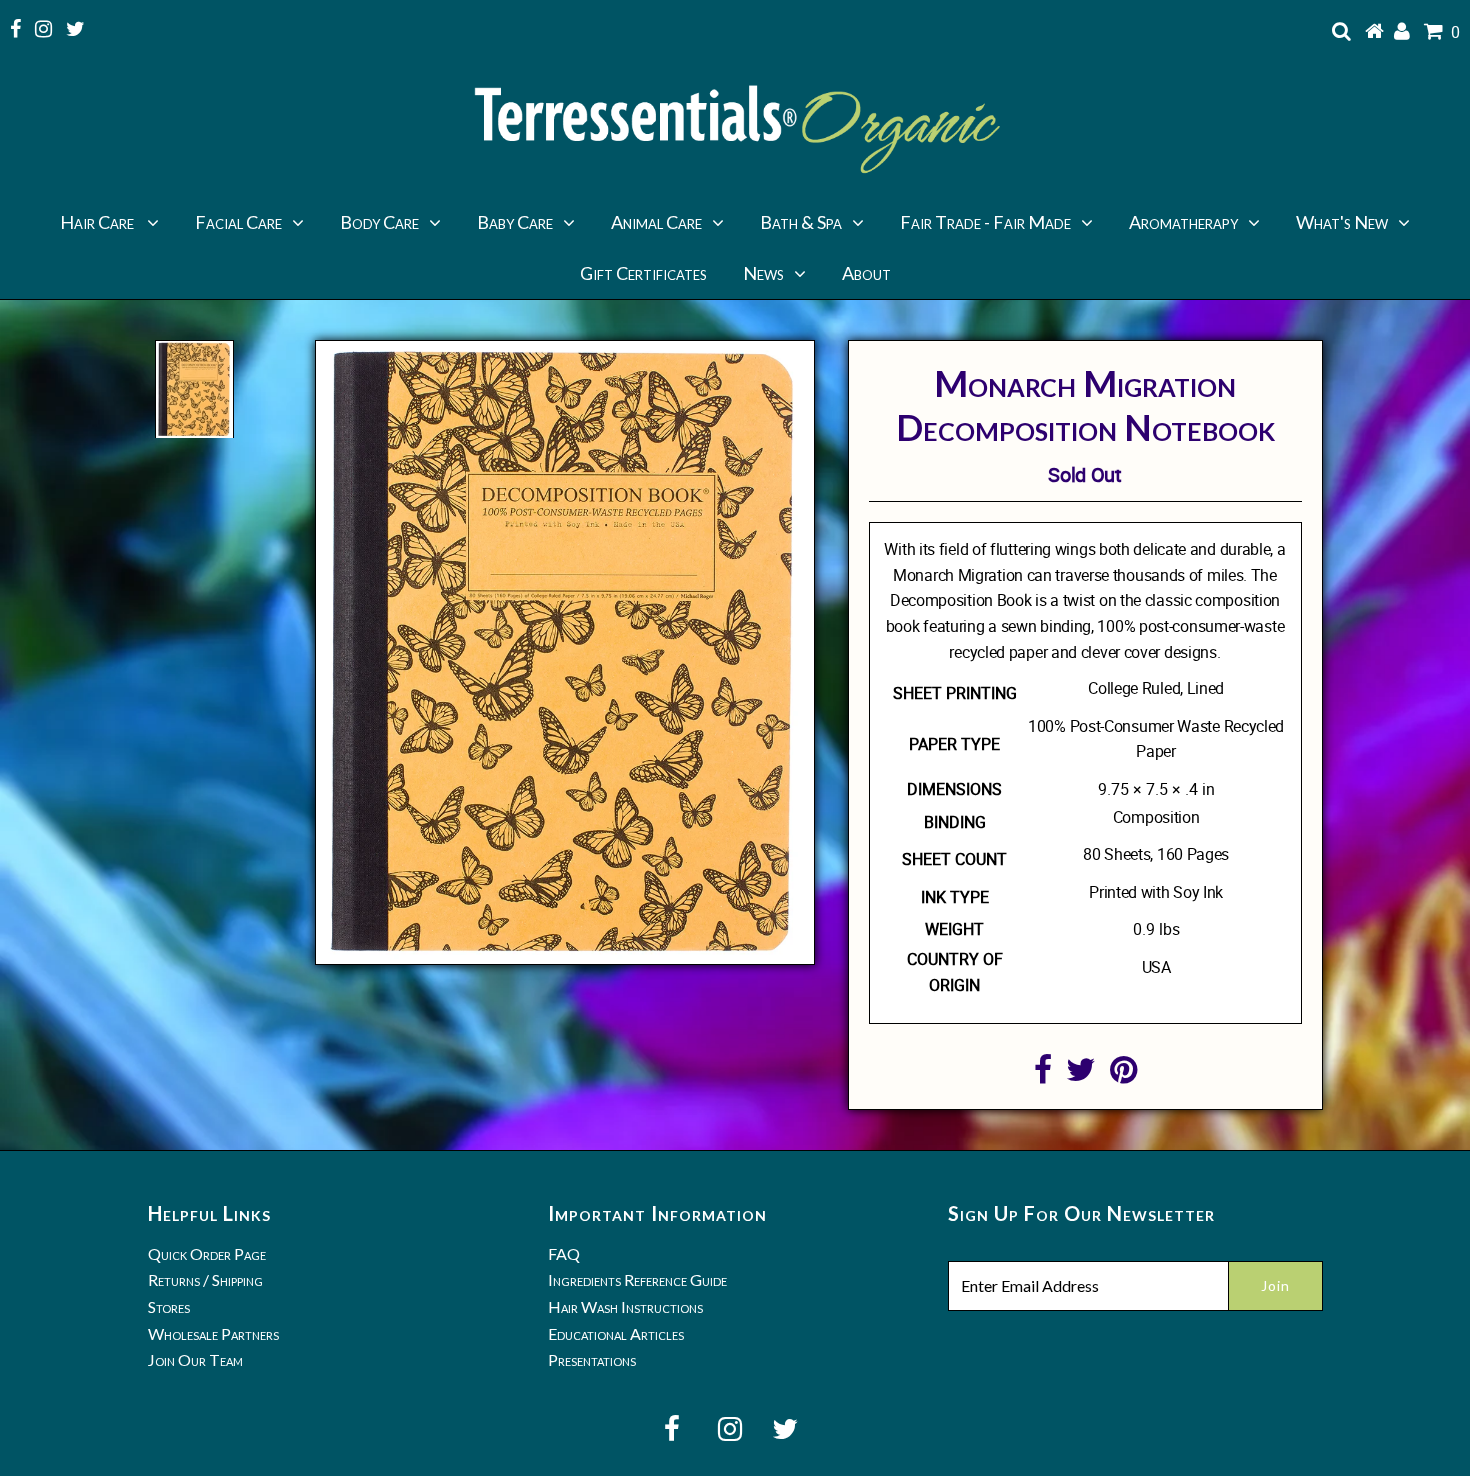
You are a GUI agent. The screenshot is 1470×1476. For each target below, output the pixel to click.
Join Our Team (195, 1359)
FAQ (564, 1253)
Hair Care (98, 222)
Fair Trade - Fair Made (985, 222)
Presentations (592, 1359)
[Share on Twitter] (1081, 1075)
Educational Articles (616, 1333)
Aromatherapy (1183, 222)
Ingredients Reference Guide (637, 1279)
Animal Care (656, 222)
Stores (169, 1306)
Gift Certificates (643, 273)
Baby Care (515, 222)
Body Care (379, 222)
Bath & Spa (801, 222)
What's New (1342, 222)
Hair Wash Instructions (625, 1306)
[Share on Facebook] (1043, 1075)
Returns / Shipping (205, 1279)
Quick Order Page (207, 1253)
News (763, 273)
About (866, 273)
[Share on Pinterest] (1123, 1075)
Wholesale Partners (213, 1333)
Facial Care (238, 222)
